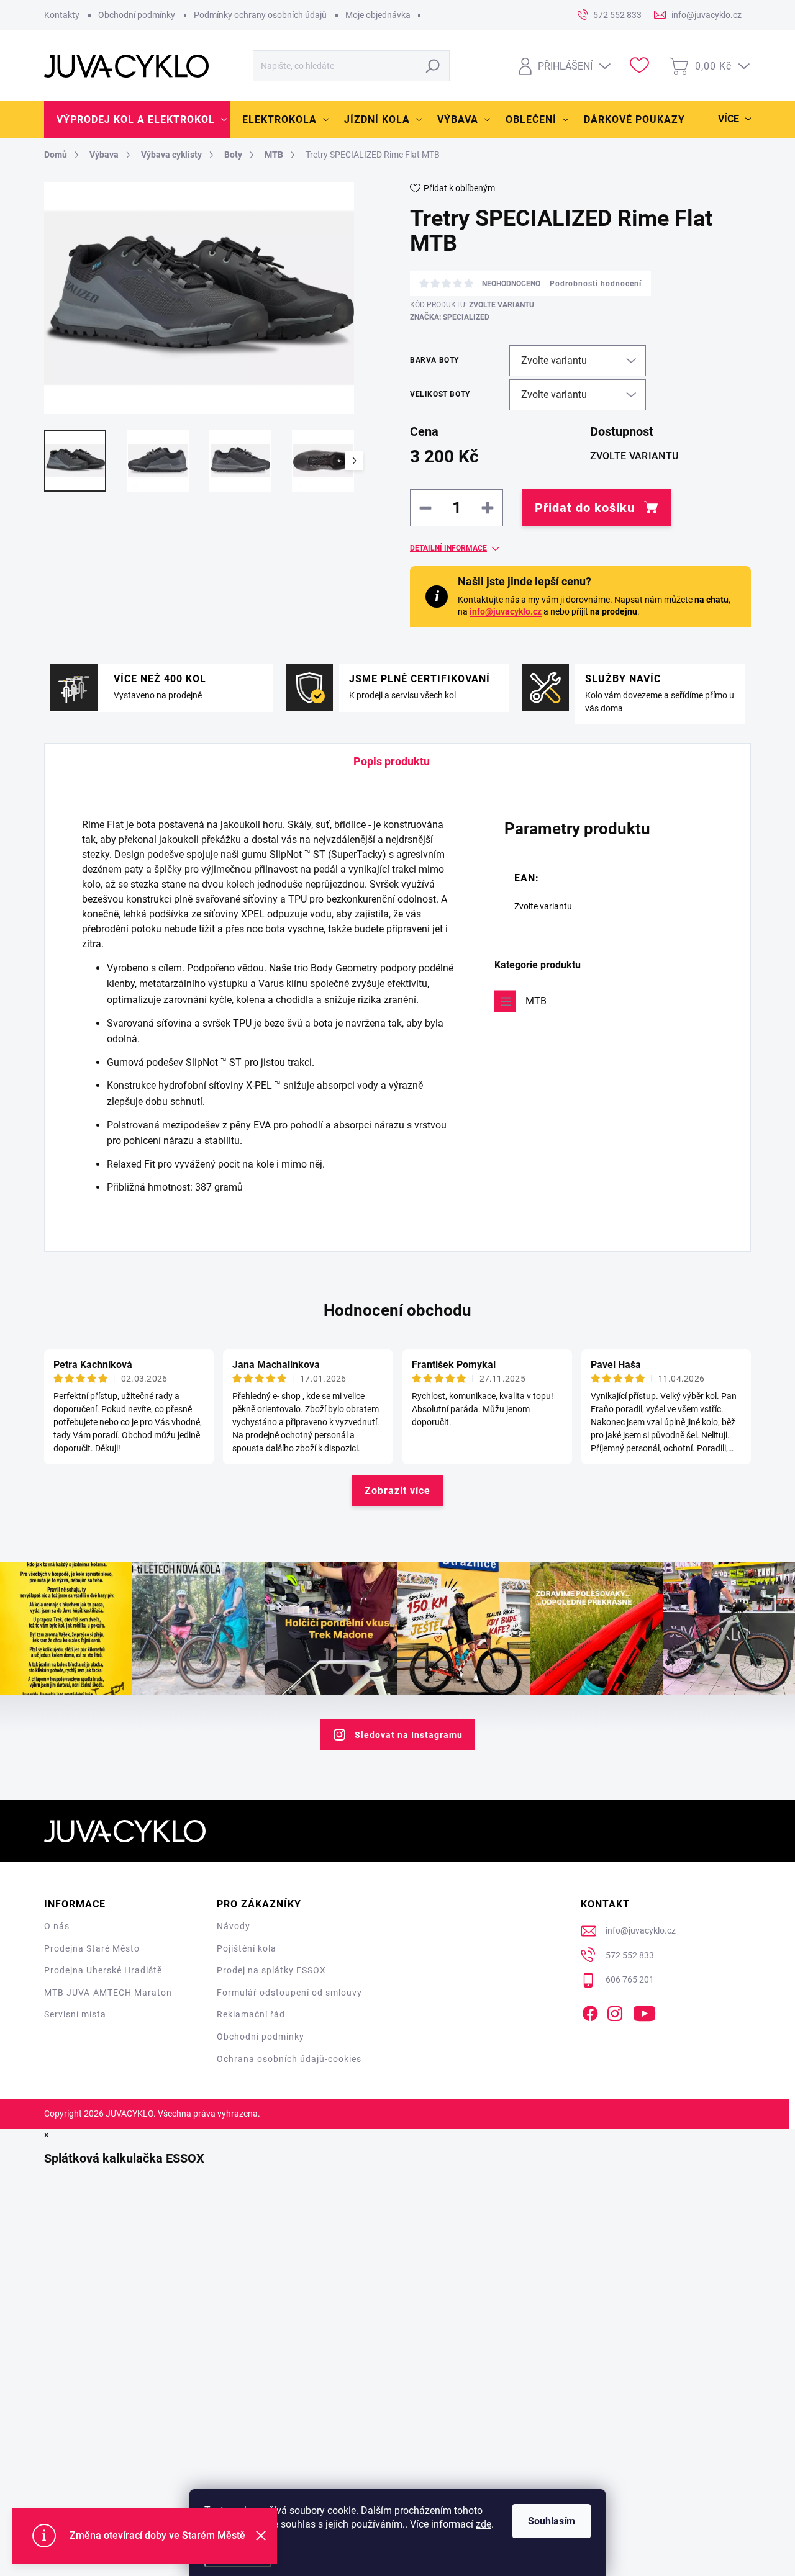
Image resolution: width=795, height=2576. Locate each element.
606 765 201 (630, 1979)
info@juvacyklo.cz (506, 611)
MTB (536, 1001)
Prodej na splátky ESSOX (271, 1970)
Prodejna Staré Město (92, 1948)
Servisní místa (75, 2014)
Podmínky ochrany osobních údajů (260, 15)
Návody (234, 1926)
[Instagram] (615, 2011)
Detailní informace (448, 548)
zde (484, 2524)
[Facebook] (590, 2011)
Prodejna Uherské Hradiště (103, 1970)
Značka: (450, 317)
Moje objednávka (378, 15)
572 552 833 (630, 1955)
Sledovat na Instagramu (409, 1735)
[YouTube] (644, 2011)
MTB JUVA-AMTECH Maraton (108, 1993)
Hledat (433, 66)
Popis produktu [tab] (392, 761)
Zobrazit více (397, 1491)
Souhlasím (552, 2521)
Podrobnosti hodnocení (596, 284)
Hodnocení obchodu (397, 1310)
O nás (57, 1926)
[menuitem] (137, 120)
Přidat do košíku (585, 508)
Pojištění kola (247, 1948)
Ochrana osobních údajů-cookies (289, 2059)
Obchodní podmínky (137, 15)
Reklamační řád (251, 2014)
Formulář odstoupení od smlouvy (289, 1993)
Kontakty (62, 15)
